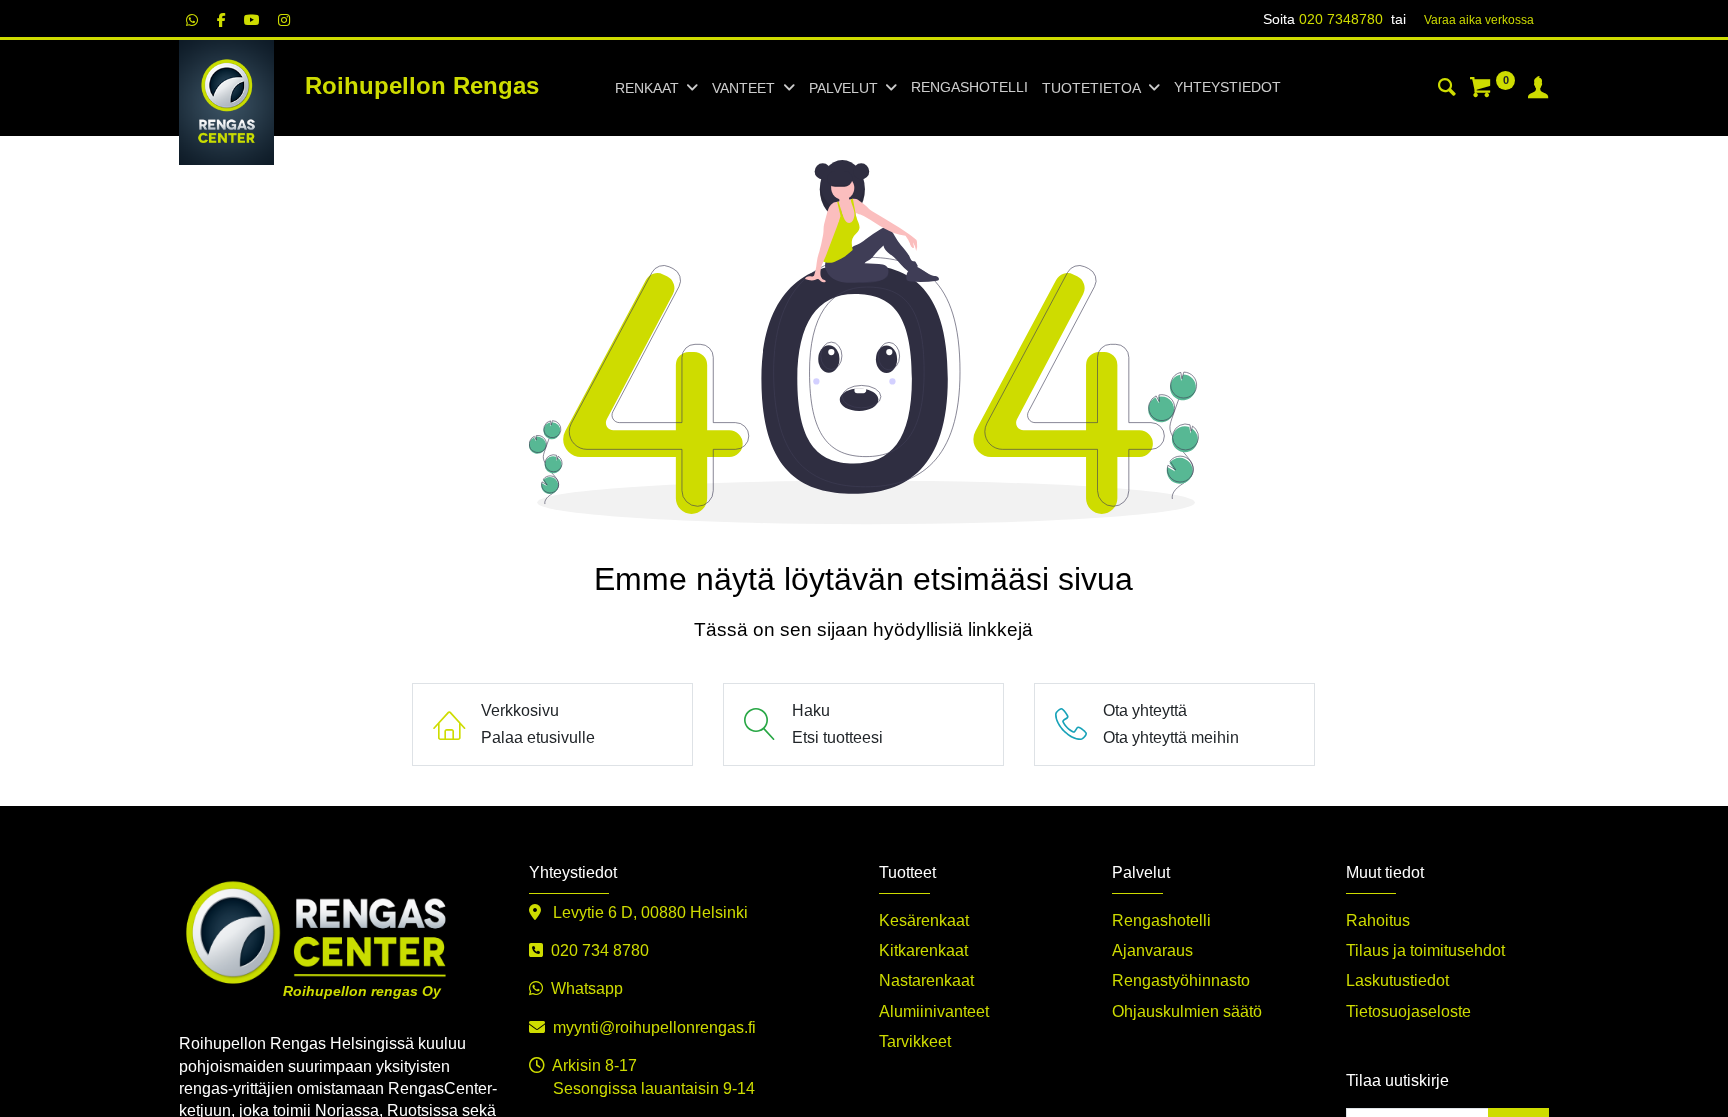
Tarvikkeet (915, 1041)
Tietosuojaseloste (1408, 1011)
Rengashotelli (1161, 920)
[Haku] (1447, 90)
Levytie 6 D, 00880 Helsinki (648, 912)
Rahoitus (1378, 920)
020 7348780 (1341, 19)
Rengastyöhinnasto (1181, 980)
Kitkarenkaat (923, 950)
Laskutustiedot (1397, 980)
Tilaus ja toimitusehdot (1425, 950)
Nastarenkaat (926, 980)
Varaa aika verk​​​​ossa (1479, 20)
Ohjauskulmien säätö (1187, 1011)
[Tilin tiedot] (1538, 90)
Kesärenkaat (924, 920)
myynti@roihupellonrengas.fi (654, 1027)
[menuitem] (969, 88)
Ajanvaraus (1152, 950)
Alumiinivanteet (934, 1011)
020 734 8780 (600, 950)
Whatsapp (587, 988)
